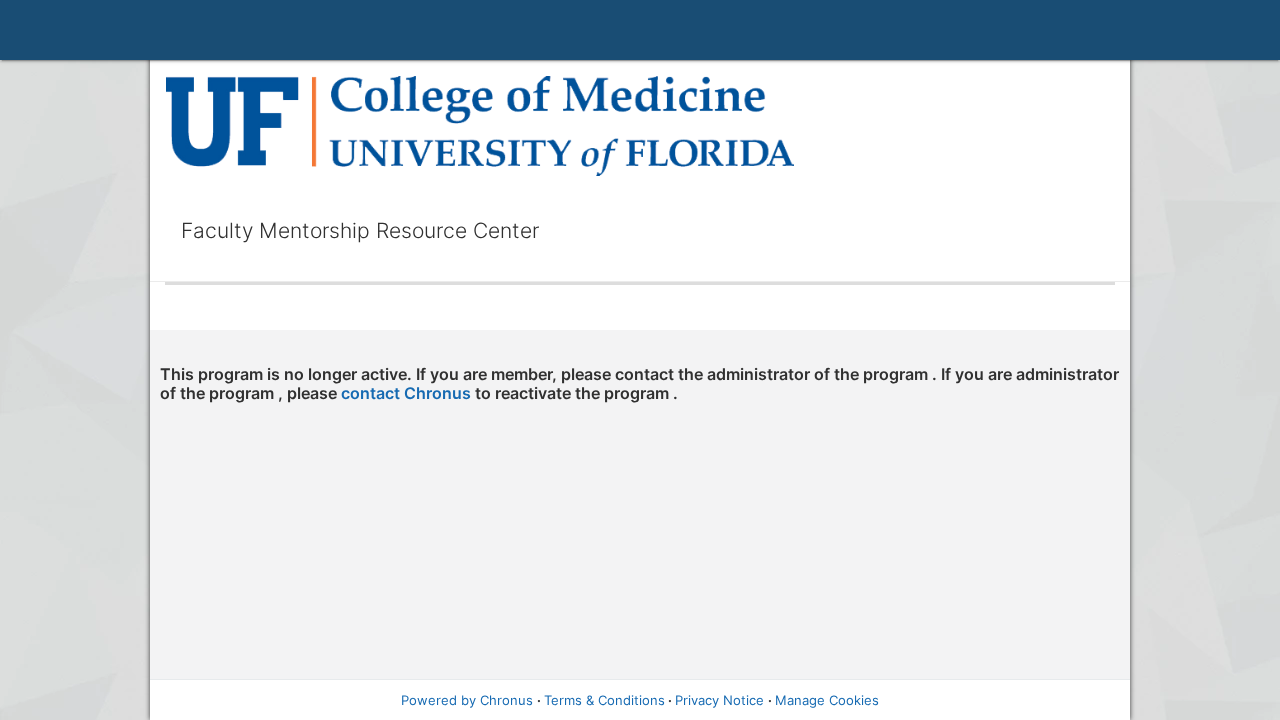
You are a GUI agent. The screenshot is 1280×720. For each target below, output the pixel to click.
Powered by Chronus (467, 700)
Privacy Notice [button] (719, 700)
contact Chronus (406, 393)
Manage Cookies (827, 700)
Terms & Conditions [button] (604, 700)
